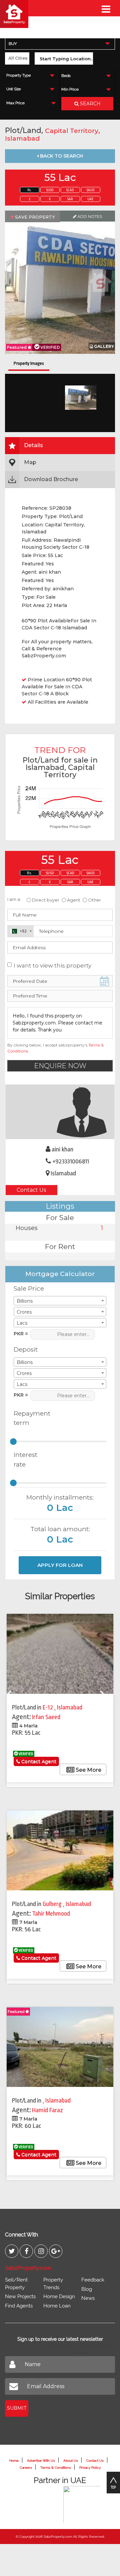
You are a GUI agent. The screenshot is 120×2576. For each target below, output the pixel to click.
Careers (26, 2468)
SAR (70, 199)
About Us (71, 2461)
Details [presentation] (33, 445)
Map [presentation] (30, 462)
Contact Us (31, 1190)
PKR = (21, 1334)
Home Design (59, 2296)
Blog (87, 2289)
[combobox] (60, 43)
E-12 (48, 1707)
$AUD (91, 190)
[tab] (60, 446)
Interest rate (25, 1460)
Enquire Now (60, 1066)
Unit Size (13, 89)
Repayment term (29, 1418)
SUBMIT (17, 2408)
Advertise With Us (41, 2461)
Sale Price (29, 1288)
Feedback (93, 2280)
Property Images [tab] (29, 363)
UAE (90, 199)
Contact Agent (38, 1761)
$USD (50, 190)
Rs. (29, 190)
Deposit (26, 1349)
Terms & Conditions (56, 2468)
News (88, 2298)
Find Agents (19, 2306)
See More (88, 1770)
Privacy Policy (90, 2468)
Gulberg (53, 1904)
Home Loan (57, 2306)
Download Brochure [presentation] (51, 479)
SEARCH (90, 104)
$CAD (70, 190)
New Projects (20, 2296)
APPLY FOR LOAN (60, 1565)
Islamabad (22, 138)
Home (14, 2461)
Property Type (18, 75)
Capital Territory (72, 131)
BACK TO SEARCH (61, 156)
